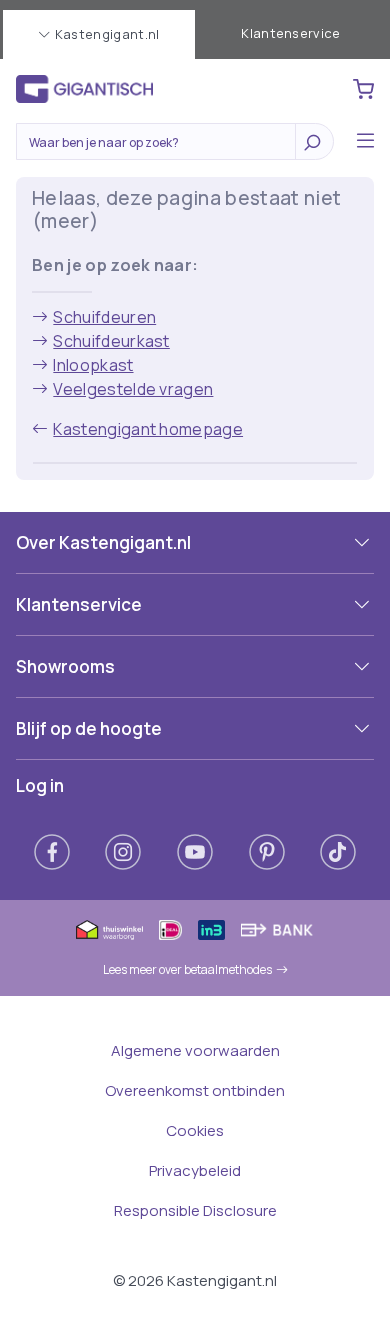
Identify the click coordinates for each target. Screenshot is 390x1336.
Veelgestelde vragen (133, 389)
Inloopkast (93, 365)
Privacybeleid (195, 1170)
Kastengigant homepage (148, 429)
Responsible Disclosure (195, 1210)
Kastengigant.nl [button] (107, 34)
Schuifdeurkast (111, 341)
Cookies (195, 1130)
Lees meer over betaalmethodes (187, 969)
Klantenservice (290, 33)
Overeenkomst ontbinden (195, 1090)
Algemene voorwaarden (195, 1050)
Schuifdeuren (104, 317)
